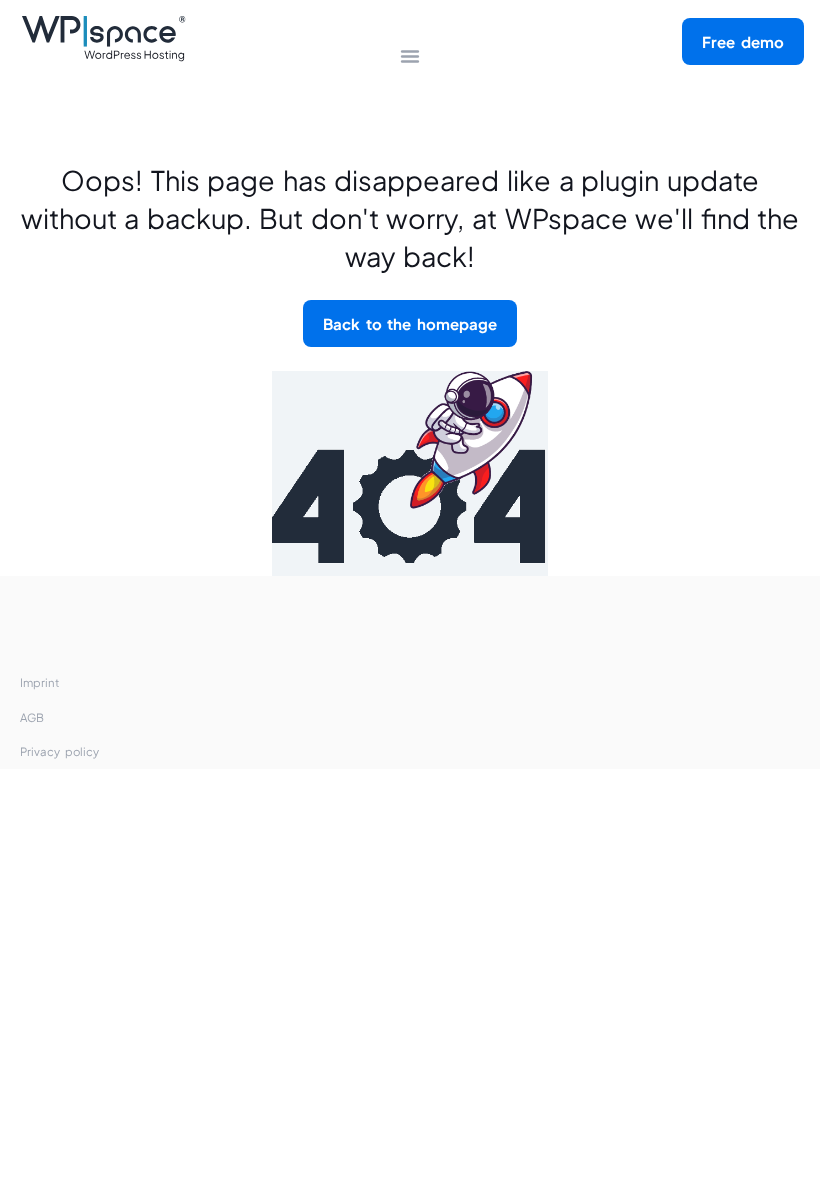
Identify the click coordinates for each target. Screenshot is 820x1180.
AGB (32, 717)
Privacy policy (59, 751)
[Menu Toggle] (410, 56)
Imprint (39, 682)
